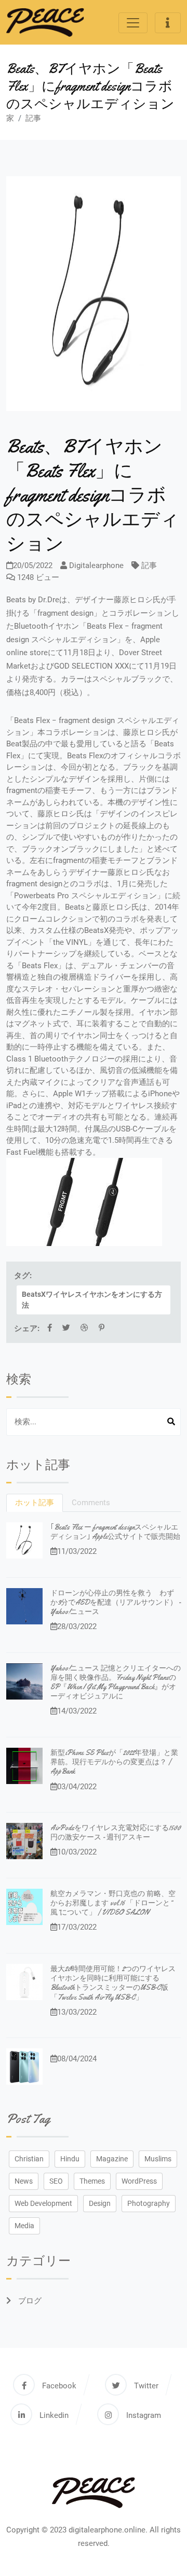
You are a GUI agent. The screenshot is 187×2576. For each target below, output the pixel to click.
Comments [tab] (91, 1503)
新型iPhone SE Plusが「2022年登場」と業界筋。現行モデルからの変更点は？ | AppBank (114, 1762)
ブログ (29, 2301)
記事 (33, 118)
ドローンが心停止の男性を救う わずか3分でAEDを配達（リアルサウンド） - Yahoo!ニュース (116, 1602)
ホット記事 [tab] (35, 1503)
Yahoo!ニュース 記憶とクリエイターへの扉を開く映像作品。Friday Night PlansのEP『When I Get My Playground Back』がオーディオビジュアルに (116, 1682)
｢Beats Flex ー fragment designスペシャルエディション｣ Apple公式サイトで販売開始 (115, 1532)
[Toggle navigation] (133, 23)
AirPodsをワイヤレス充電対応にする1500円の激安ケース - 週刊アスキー (116, 1832)
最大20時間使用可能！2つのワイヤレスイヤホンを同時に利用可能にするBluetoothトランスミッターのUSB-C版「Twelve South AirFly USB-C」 (113, 1983)
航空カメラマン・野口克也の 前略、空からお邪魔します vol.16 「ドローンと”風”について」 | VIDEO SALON (113, 1903)
